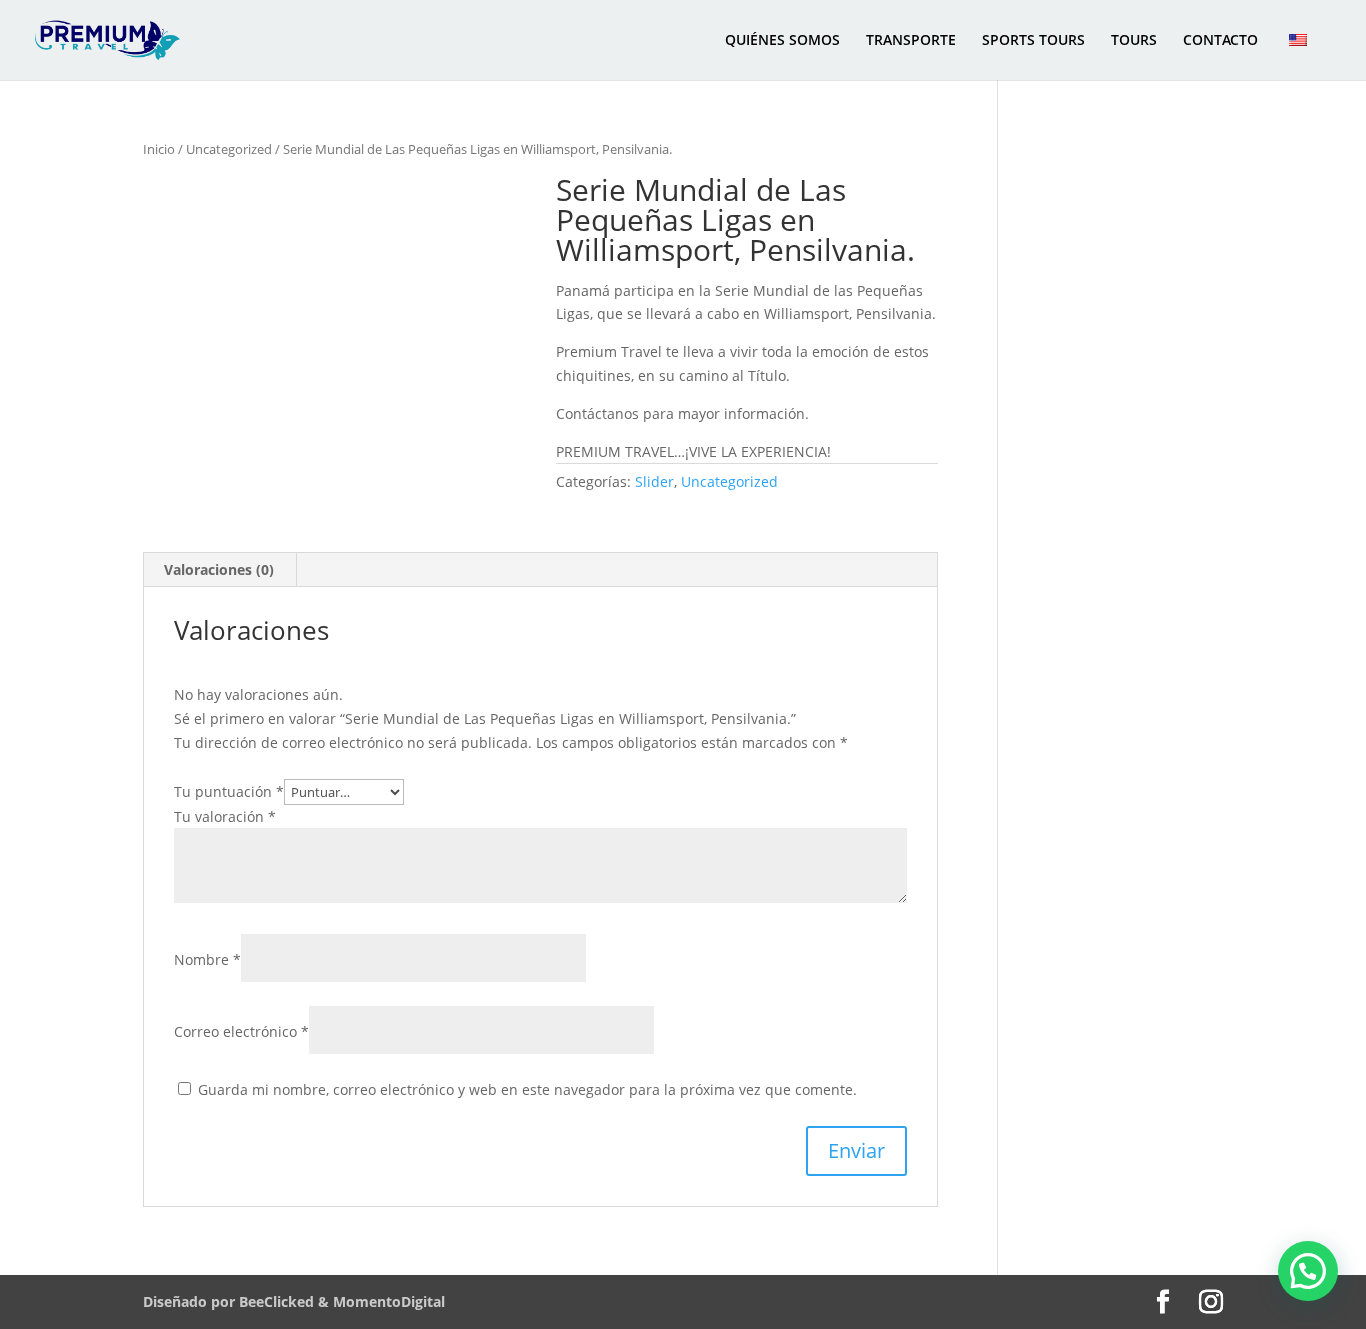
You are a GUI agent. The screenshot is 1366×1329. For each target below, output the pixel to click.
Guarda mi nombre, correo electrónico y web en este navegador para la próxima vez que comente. (527, 1089)
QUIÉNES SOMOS (782, 41)
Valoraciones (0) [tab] (219, 569)
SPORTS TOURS (1033, 41)
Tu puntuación (229, 791)
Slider (654, 481)
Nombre (207, 959)
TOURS (1134, 41)
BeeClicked (278, 1301)
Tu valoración (225, 816)
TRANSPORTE (911, 41)
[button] (1308, 1271)
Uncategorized (229, 149)
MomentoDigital (389, 1301)
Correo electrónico (241, 1031)
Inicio (159, 149)
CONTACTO (1220, 41)
